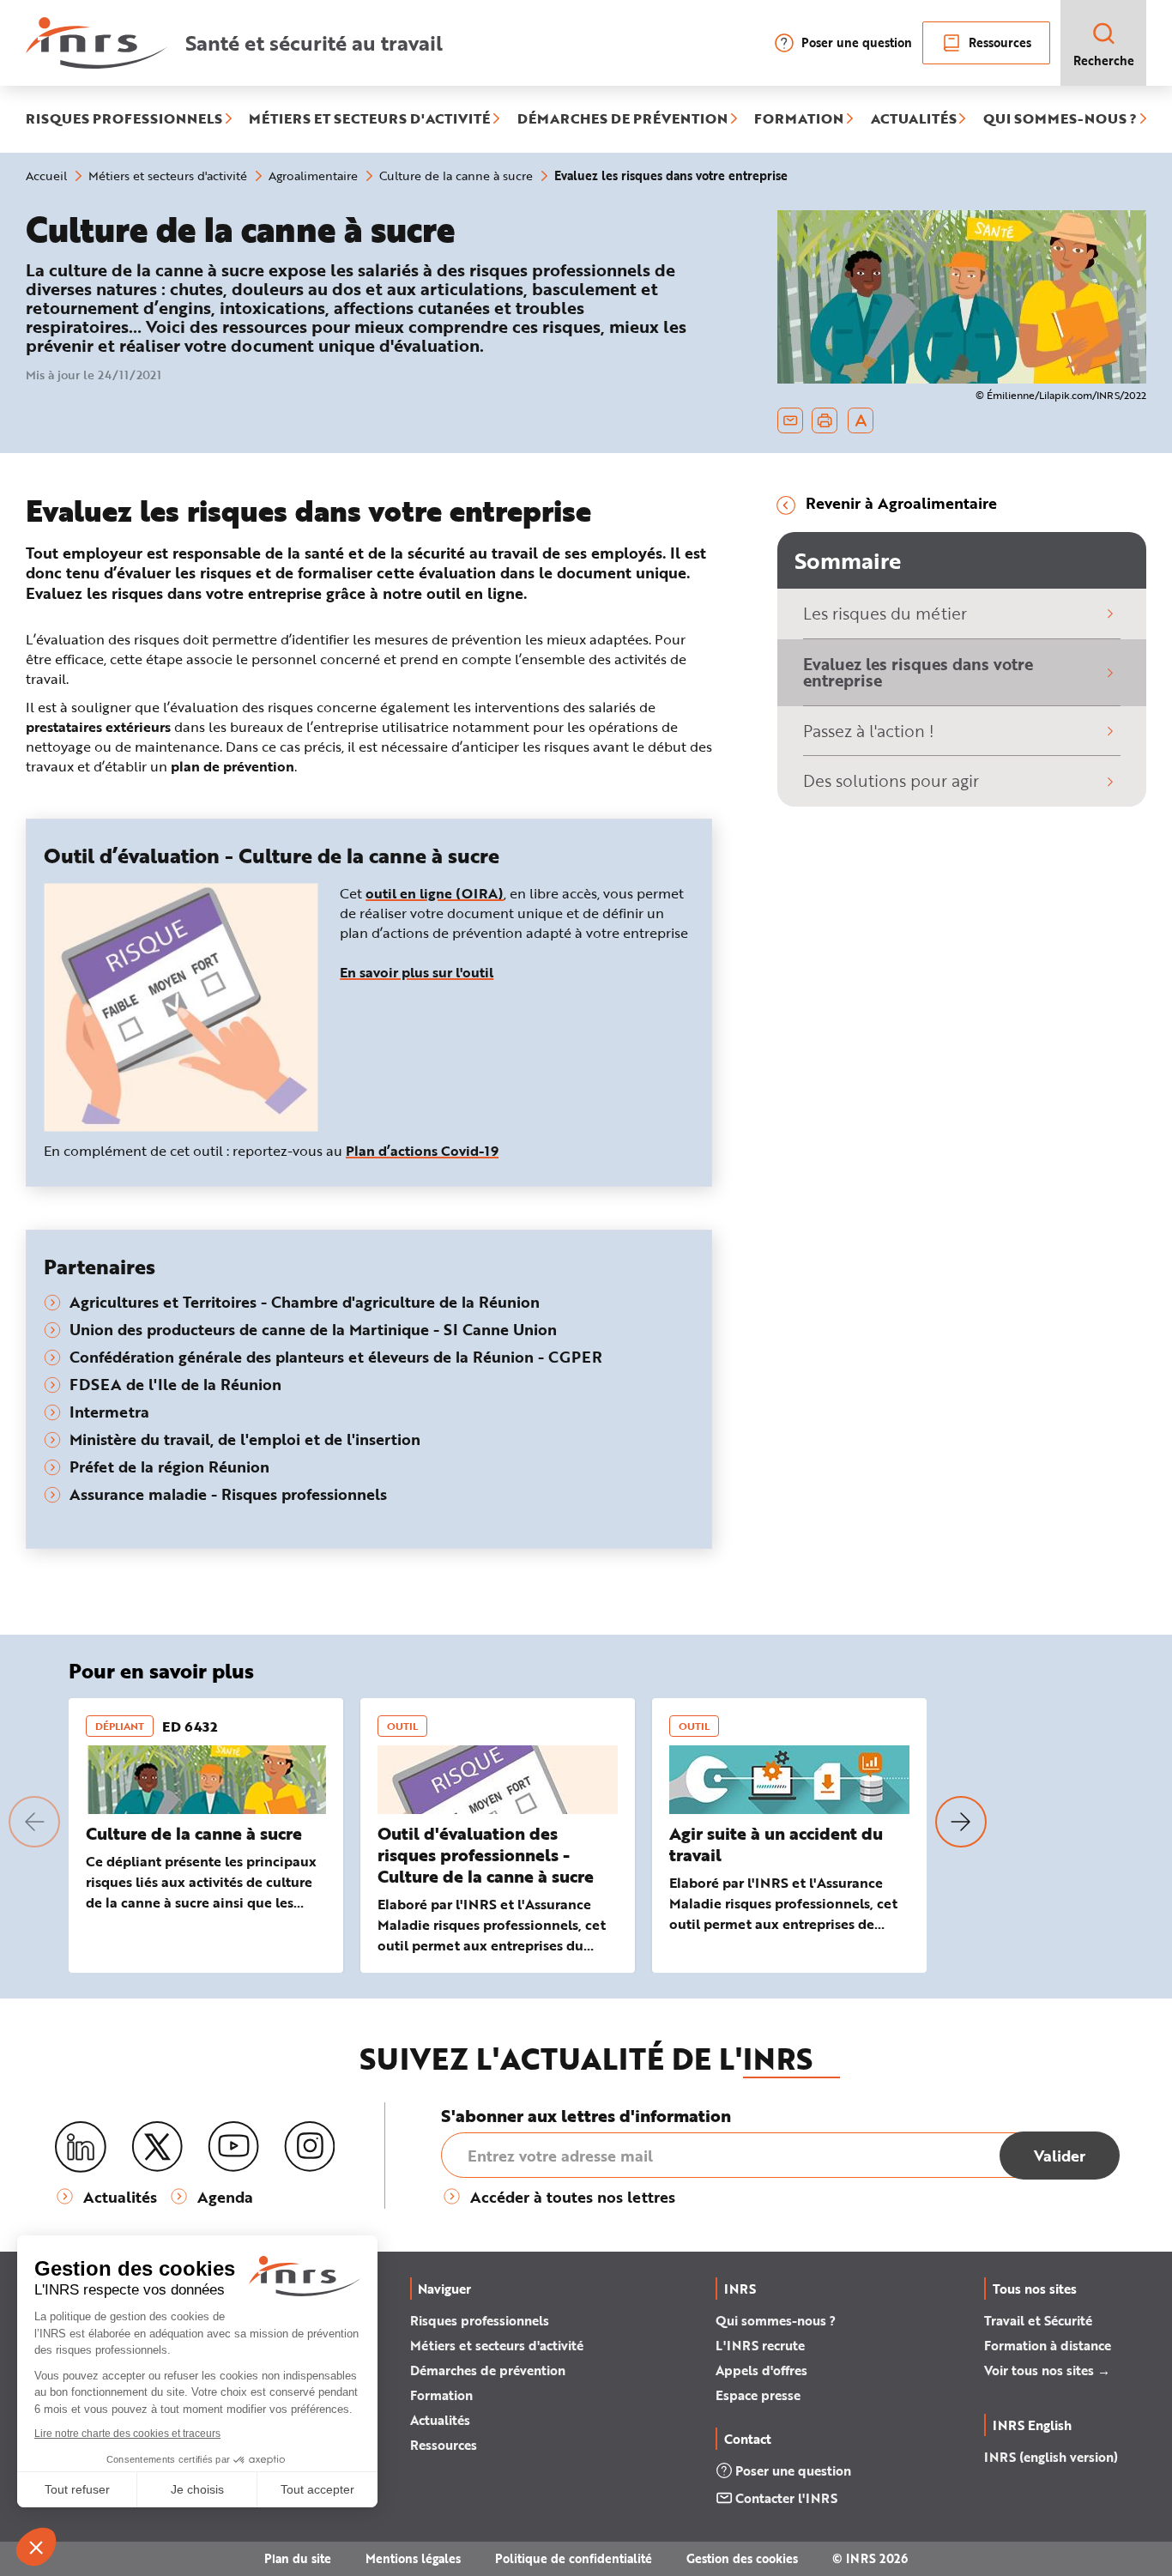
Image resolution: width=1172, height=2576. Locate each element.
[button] (34, 1822)
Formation (441, 2395)
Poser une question (857, 42)
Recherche (1104, 60)
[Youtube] (233, 2147)
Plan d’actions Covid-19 (422, 1150)
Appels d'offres (761, 2370)
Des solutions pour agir (891, 780)
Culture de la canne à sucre (194, 1833)
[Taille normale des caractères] (861, 420)
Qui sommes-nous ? (776, 2320)
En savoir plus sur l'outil (417, 972)
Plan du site (298, 2558)
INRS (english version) (1051, 2457)
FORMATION (799, 119)
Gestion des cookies (742, 2558)
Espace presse (758, 2395)
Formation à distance (1048, 2345)
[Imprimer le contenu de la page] (825, 420)
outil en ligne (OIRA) (435, 893)
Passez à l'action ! (868, 731)
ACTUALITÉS (914, 119)
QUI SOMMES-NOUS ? (1060, 119)
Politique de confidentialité (574, 2558)
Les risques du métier (885, 613)
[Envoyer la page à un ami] (790, 420)
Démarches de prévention (488, 2370)
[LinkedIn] (81, 2147)
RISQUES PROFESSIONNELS (124, 119)
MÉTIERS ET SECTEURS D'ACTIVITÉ (369, 119)
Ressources (1000, 42)
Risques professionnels (480, 2320)
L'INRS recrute (760, 2345)
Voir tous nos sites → (1047, 2370)
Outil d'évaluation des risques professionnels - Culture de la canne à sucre (486, 1855)
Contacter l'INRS (786, 2498)
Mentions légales (413, 2558)
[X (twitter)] (157, 2147)
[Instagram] (310, 2147)
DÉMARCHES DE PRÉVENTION (622, 119)
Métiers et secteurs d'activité (497, 2345)
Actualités (440, 2420)
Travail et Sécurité (1038, 2320)
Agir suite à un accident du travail (776, 1844)
